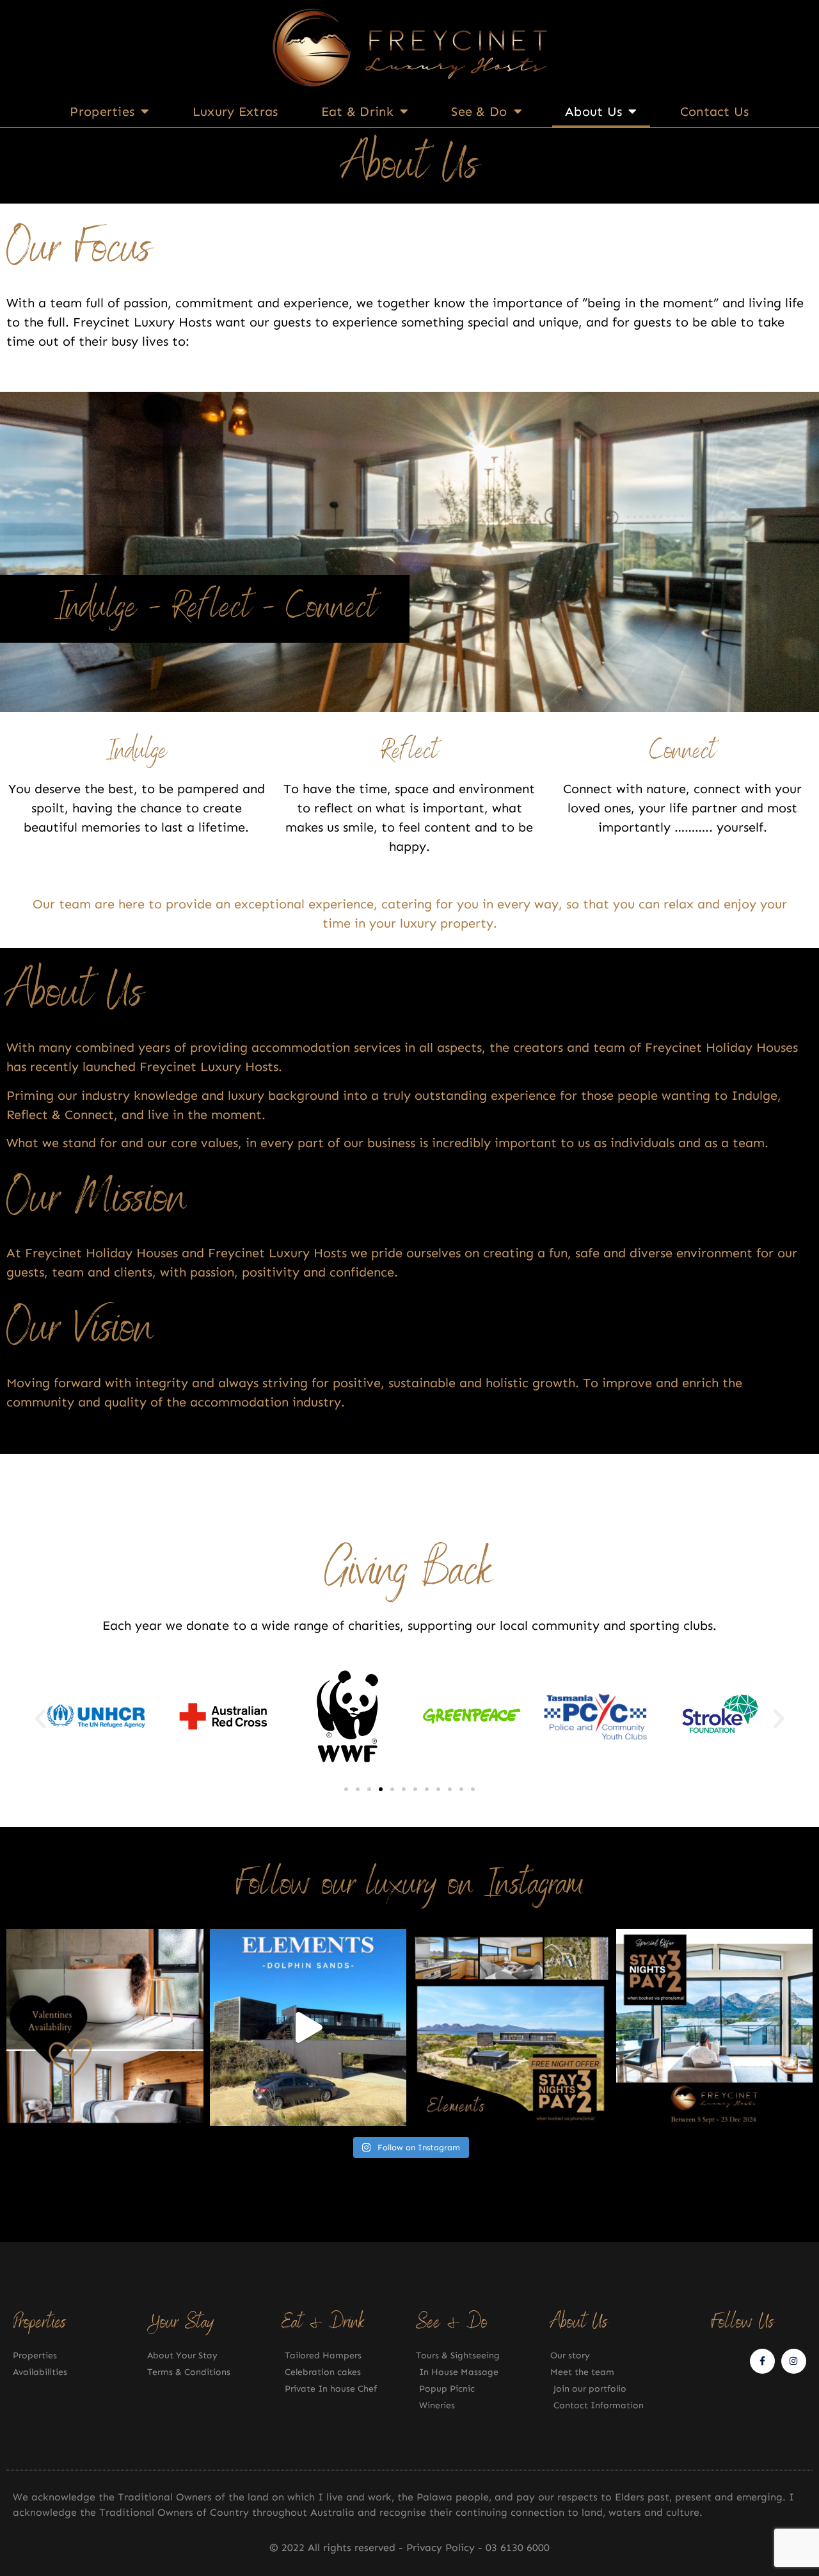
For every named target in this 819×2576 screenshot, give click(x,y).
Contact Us (715, 111)
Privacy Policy (442, 2548)
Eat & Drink (357, 111)
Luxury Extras (235, 111)
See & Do (479, 111)
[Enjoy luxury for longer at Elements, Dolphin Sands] (511, 2027)
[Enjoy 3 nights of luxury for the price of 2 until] (715, 2027)
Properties (102, 111)
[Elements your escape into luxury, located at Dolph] (308, 2027)
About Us (593, 111)
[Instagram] (794, 2361)
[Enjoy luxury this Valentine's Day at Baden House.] (105, 2027)
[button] (40, 1719)
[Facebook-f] (762, 2361)
